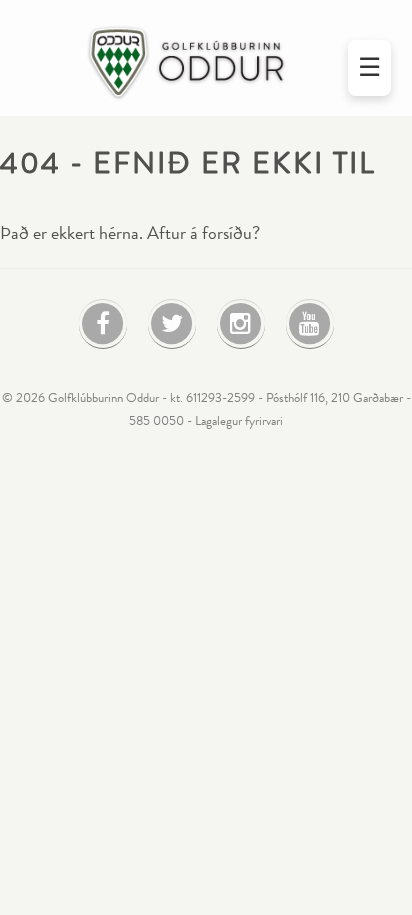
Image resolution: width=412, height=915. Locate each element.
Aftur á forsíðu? (203, 233)
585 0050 (156, 421)
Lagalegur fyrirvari (239, 421)
